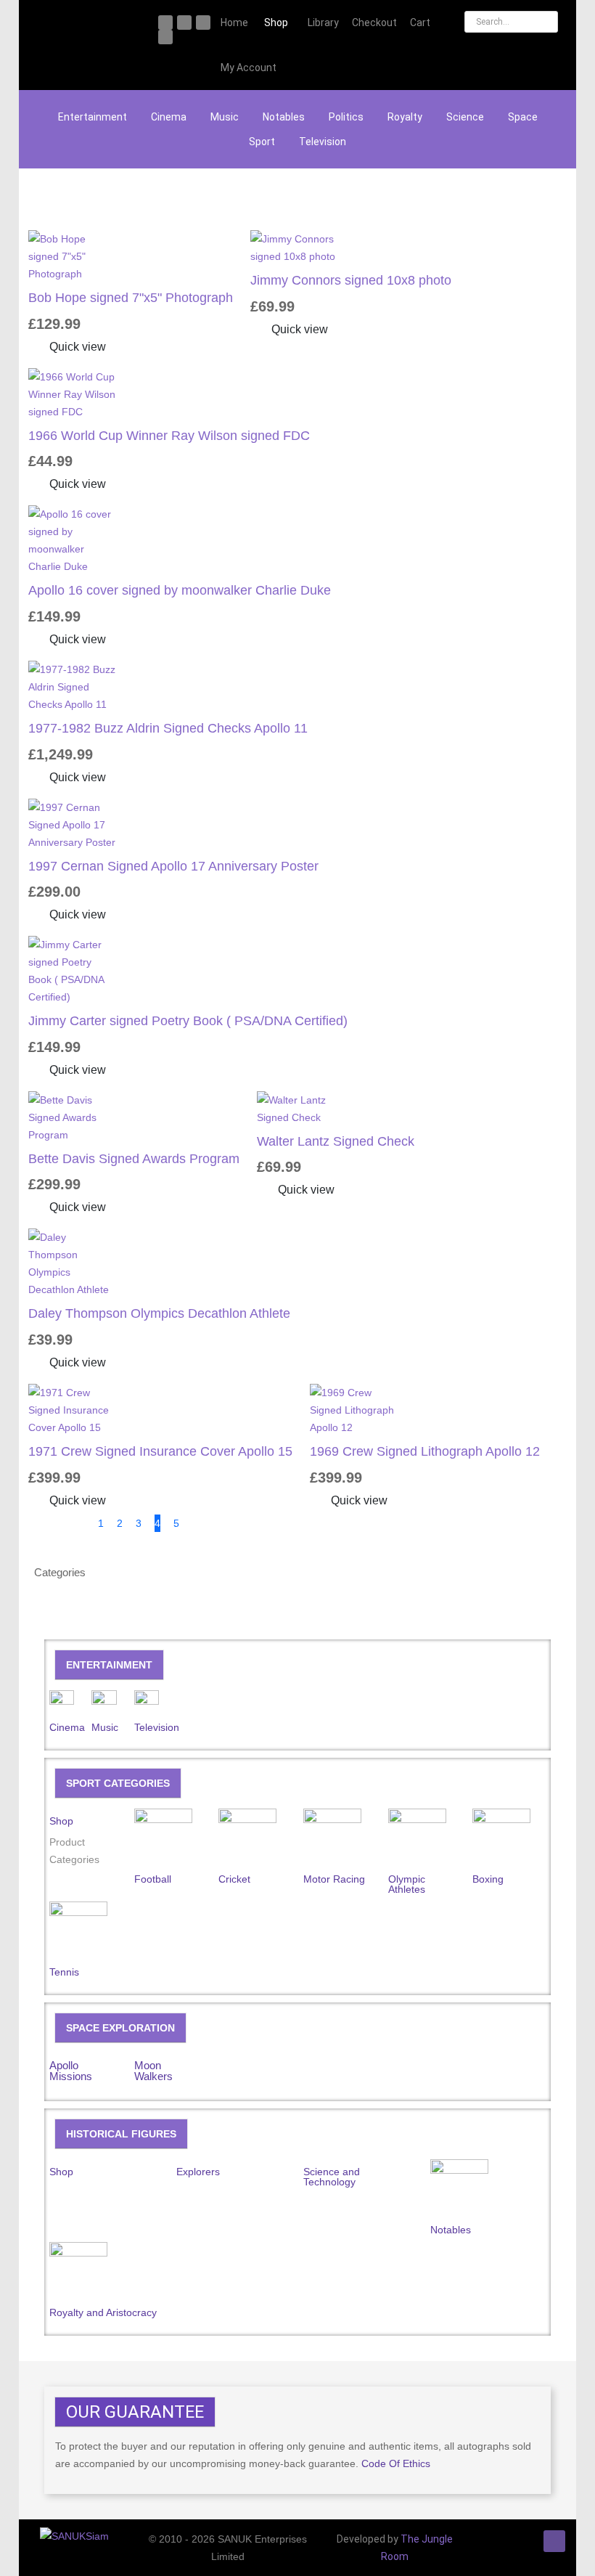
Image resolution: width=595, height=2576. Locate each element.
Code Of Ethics (396, 2463)
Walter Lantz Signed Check (336, 1141)
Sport (262, 142)
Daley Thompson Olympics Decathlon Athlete (159, 1313)
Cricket (234, 1879)
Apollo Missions (71, 2071)
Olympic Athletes (407, 1884)
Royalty (405, 117)
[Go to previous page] (77, 1523)
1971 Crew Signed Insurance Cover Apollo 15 (160, 1451)
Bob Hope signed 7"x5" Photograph (131, 298)
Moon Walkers (153, 2071)
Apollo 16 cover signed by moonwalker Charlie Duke (180, 590)
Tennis (64, 1972)
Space (523, 117)
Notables (284, 117)
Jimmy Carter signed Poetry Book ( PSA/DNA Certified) (188, 1021)
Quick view (76, 347)
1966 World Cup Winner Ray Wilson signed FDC (169, 436)
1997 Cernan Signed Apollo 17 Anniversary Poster (173, 866)
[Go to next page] (200, 1523)
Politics (346, 117)
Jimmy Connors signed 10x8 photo (351, 280)
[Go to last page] (228, 1523)
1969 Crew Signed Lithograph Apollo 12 (425, 1451)
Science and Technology (332, 2177)
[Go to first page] (49, 1523)
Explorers (198, 2172)
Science (465, 117)
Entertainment (93, 117)
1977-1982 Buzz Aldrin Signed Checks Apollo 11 (168, 728)
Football (153, 1879)
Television (323, 142)
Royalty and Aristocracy (103, 2312)
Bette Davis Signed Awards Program (134, 1159)
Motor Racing (334, 1879)
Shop (61, 1821)
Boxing (488, 1879)
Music (225, 117)
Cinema (169, 117)
